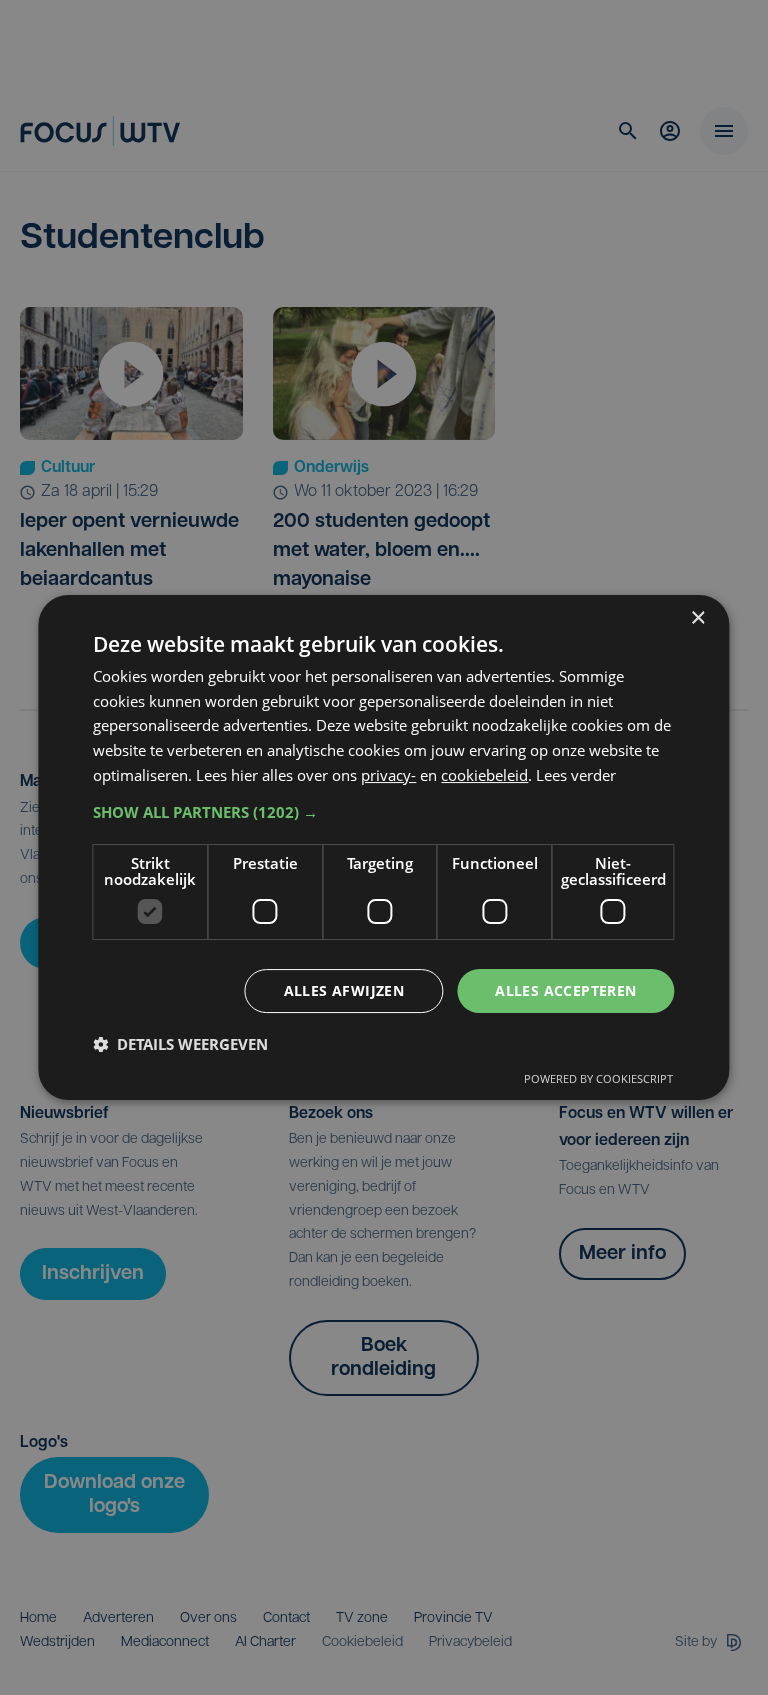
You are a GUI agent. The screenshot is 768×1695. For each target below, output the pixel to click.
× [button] (697, 618)
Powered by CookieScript (598, 1078)
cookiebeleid (484, 775)
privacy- (388, 775)
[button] (383, 812)
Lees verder (576, 775)
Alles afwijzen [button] (344, 990)
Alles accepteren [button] (565, 990)
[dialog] (383, 848)
